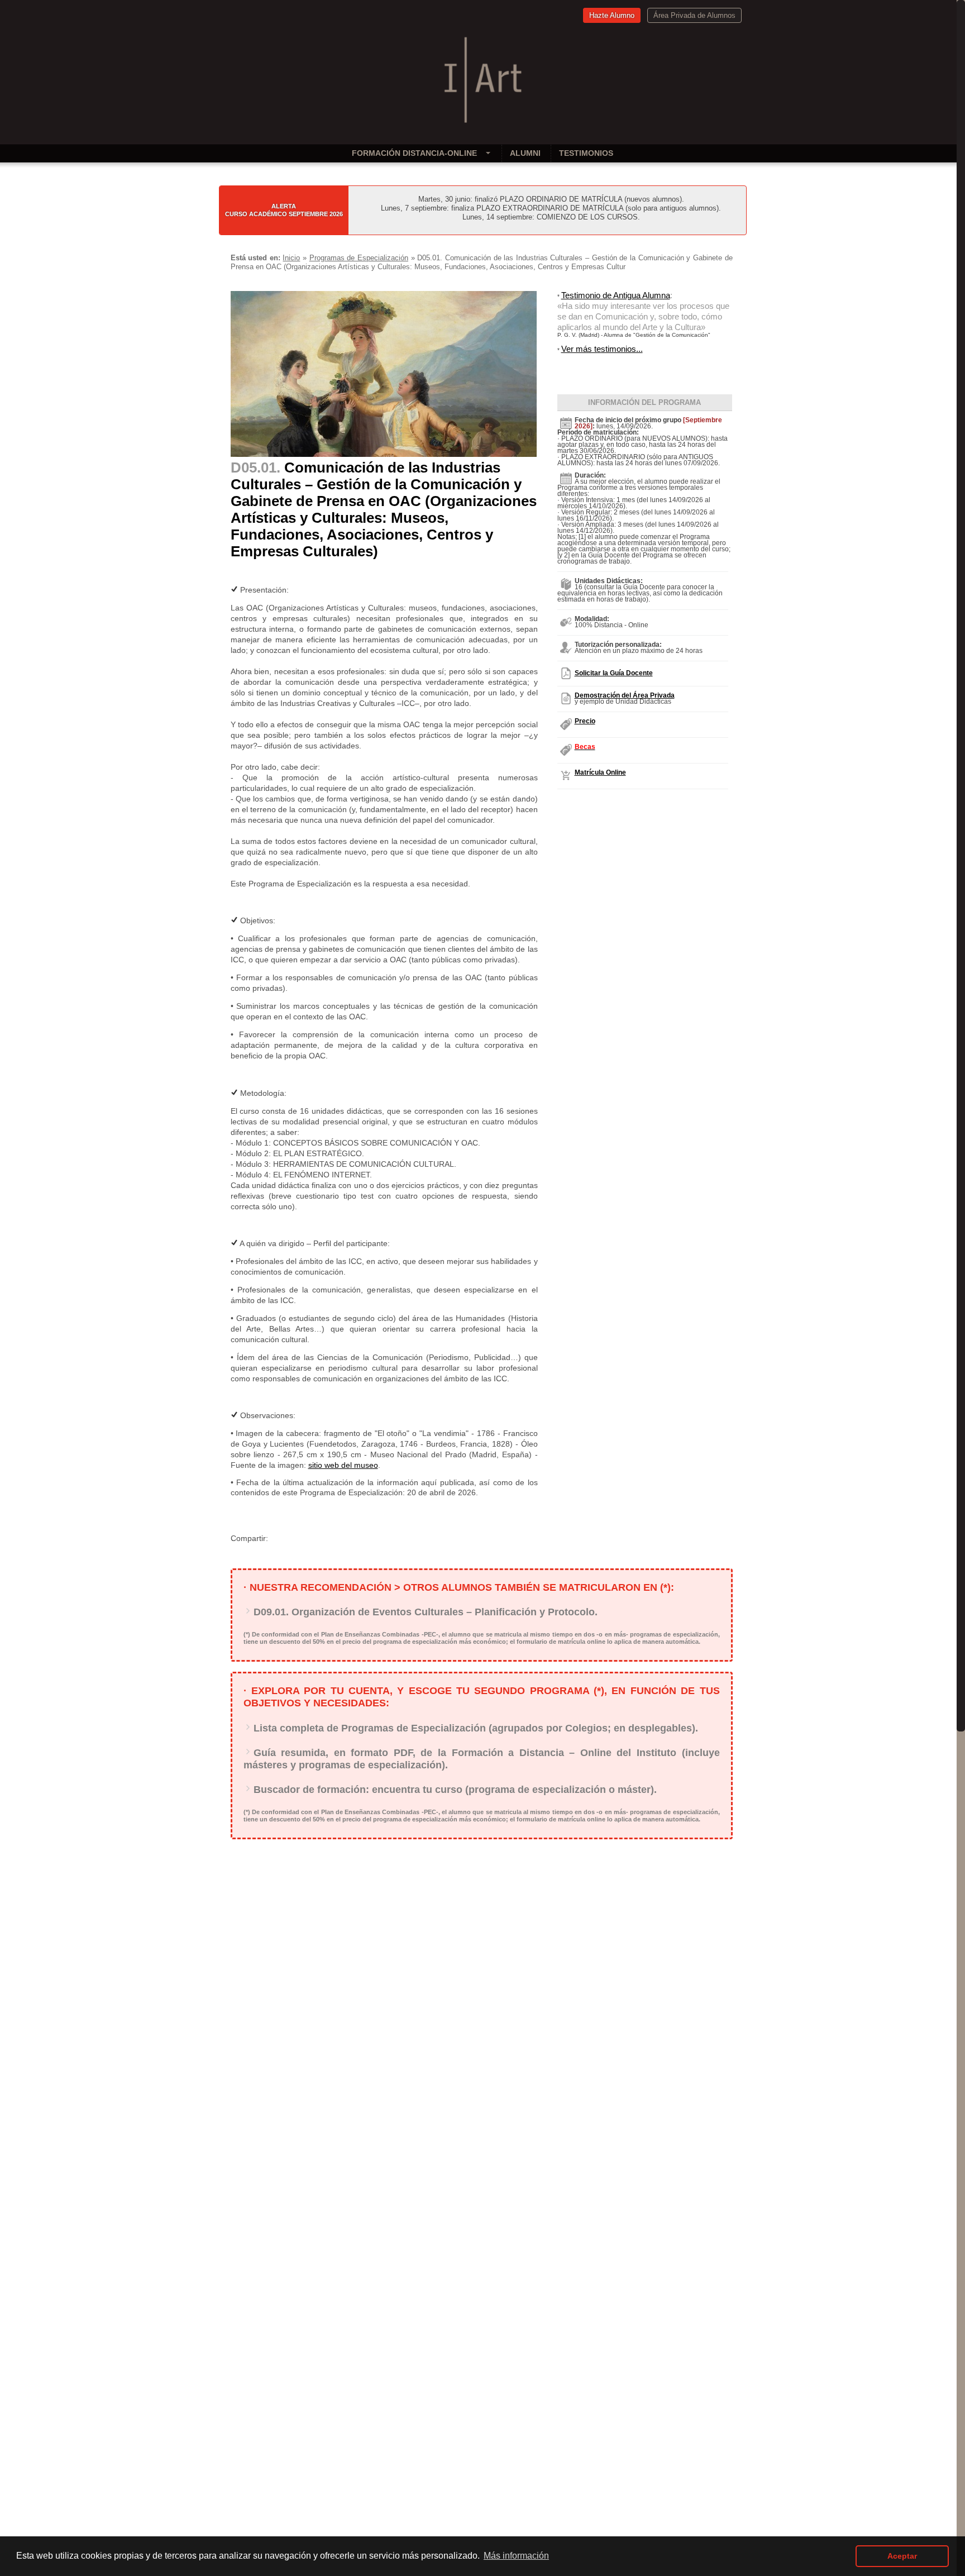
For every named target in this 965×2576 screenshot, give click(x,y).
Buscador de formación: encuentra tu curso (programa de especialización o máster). (455, 1790)
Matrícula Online (600, 772)
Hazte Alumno (612, 15)
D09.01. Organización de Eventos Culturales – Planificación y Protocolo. (426, 1612)
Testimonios (586, 153)
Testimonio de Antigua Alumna (616, 295)
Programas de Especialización (359, 258)
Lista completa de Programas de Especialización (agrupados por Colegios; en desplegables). (476, 1728)
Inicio (291, 258)
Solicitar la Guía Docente (614, 673)
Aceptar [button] (902, 2556)
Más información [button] (516, 2556)
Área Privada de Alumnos (694, 15)
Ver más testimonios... (602, 349)
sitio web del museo (343, 1465)
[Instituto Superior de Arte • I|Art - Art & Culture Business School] (483, 124)
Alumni (525, 153)
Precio (585, 721)
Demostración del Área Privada (625, 695)
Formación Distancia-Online (414, 153)
